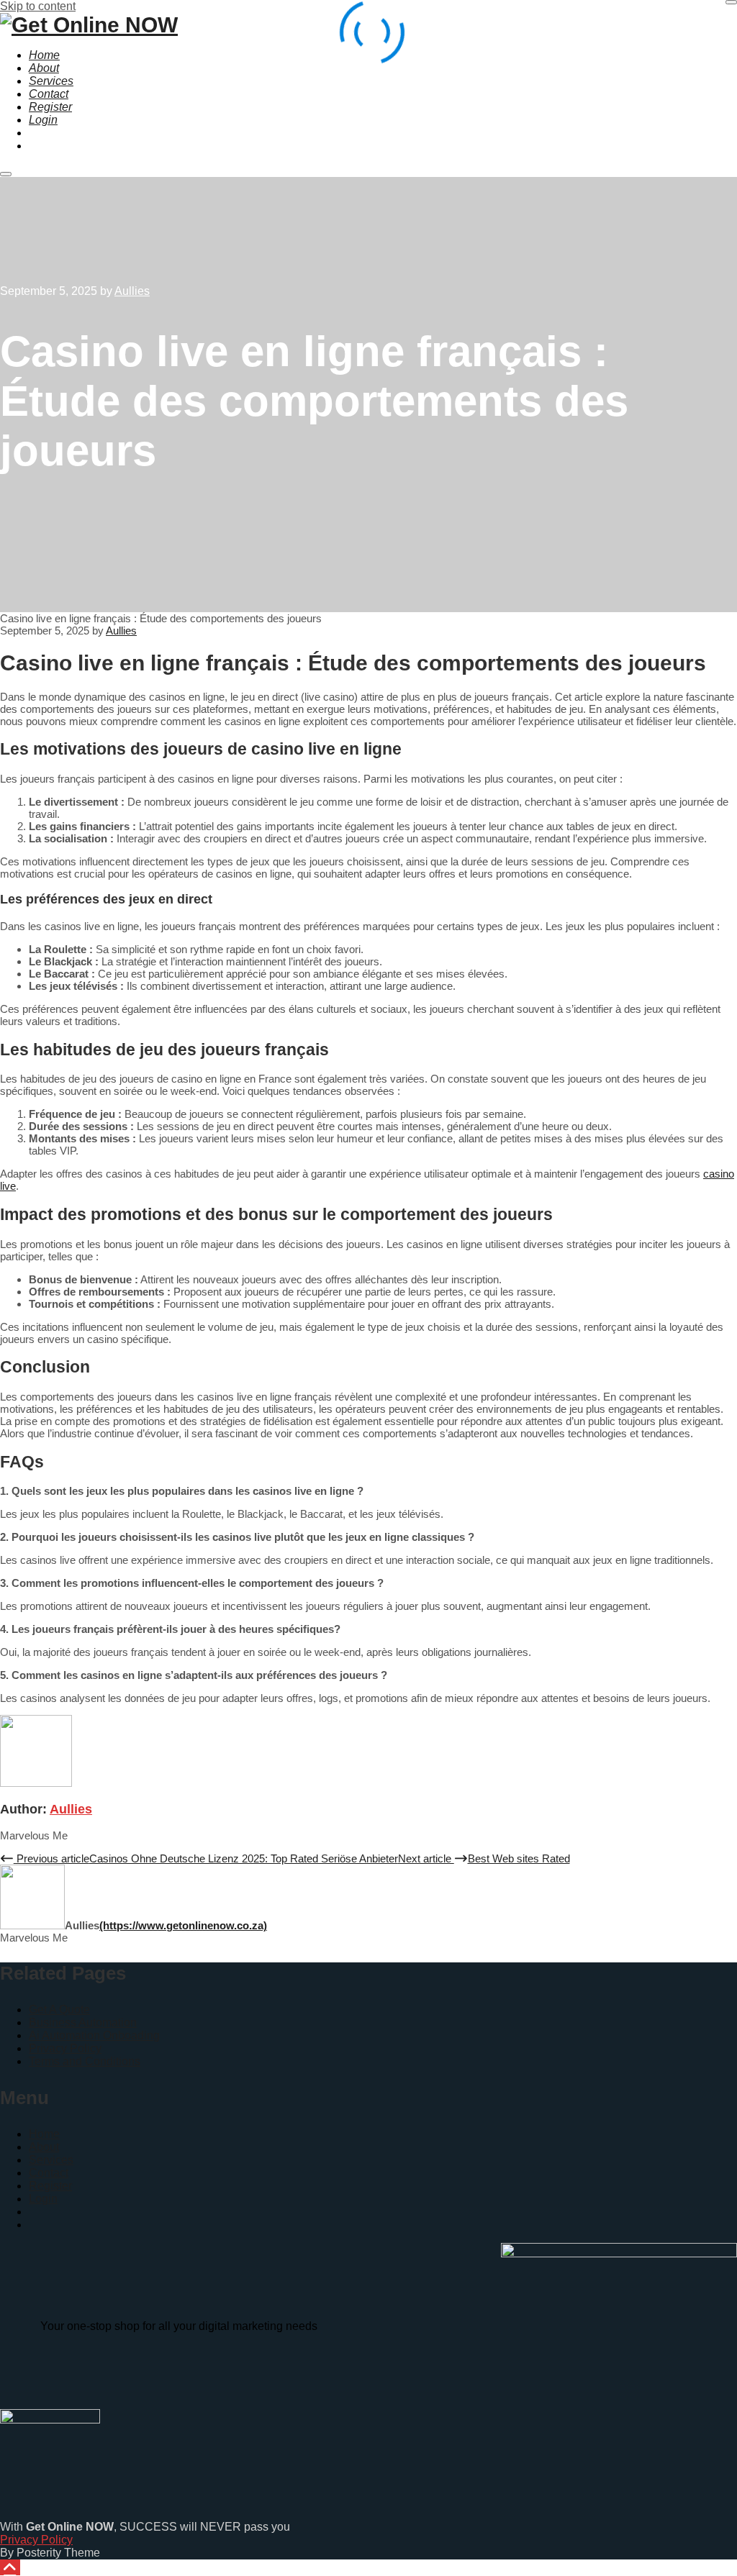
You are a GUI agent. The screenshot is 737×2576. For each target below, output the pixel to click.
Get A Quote (59, 2010)
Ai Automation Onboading (94, 2035)
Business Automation (83, 2022)
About (44, 2147)
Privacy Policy (65, 2048)
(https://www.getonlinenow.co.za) (183, 1925)
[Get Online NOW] (89, 25)
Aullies (71, 1809)
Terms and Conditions (85, 2061)
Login (43, 2199)
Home (44, 2134)
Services (51, 2160)
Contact (49, 2173)
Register (50, 2186)
